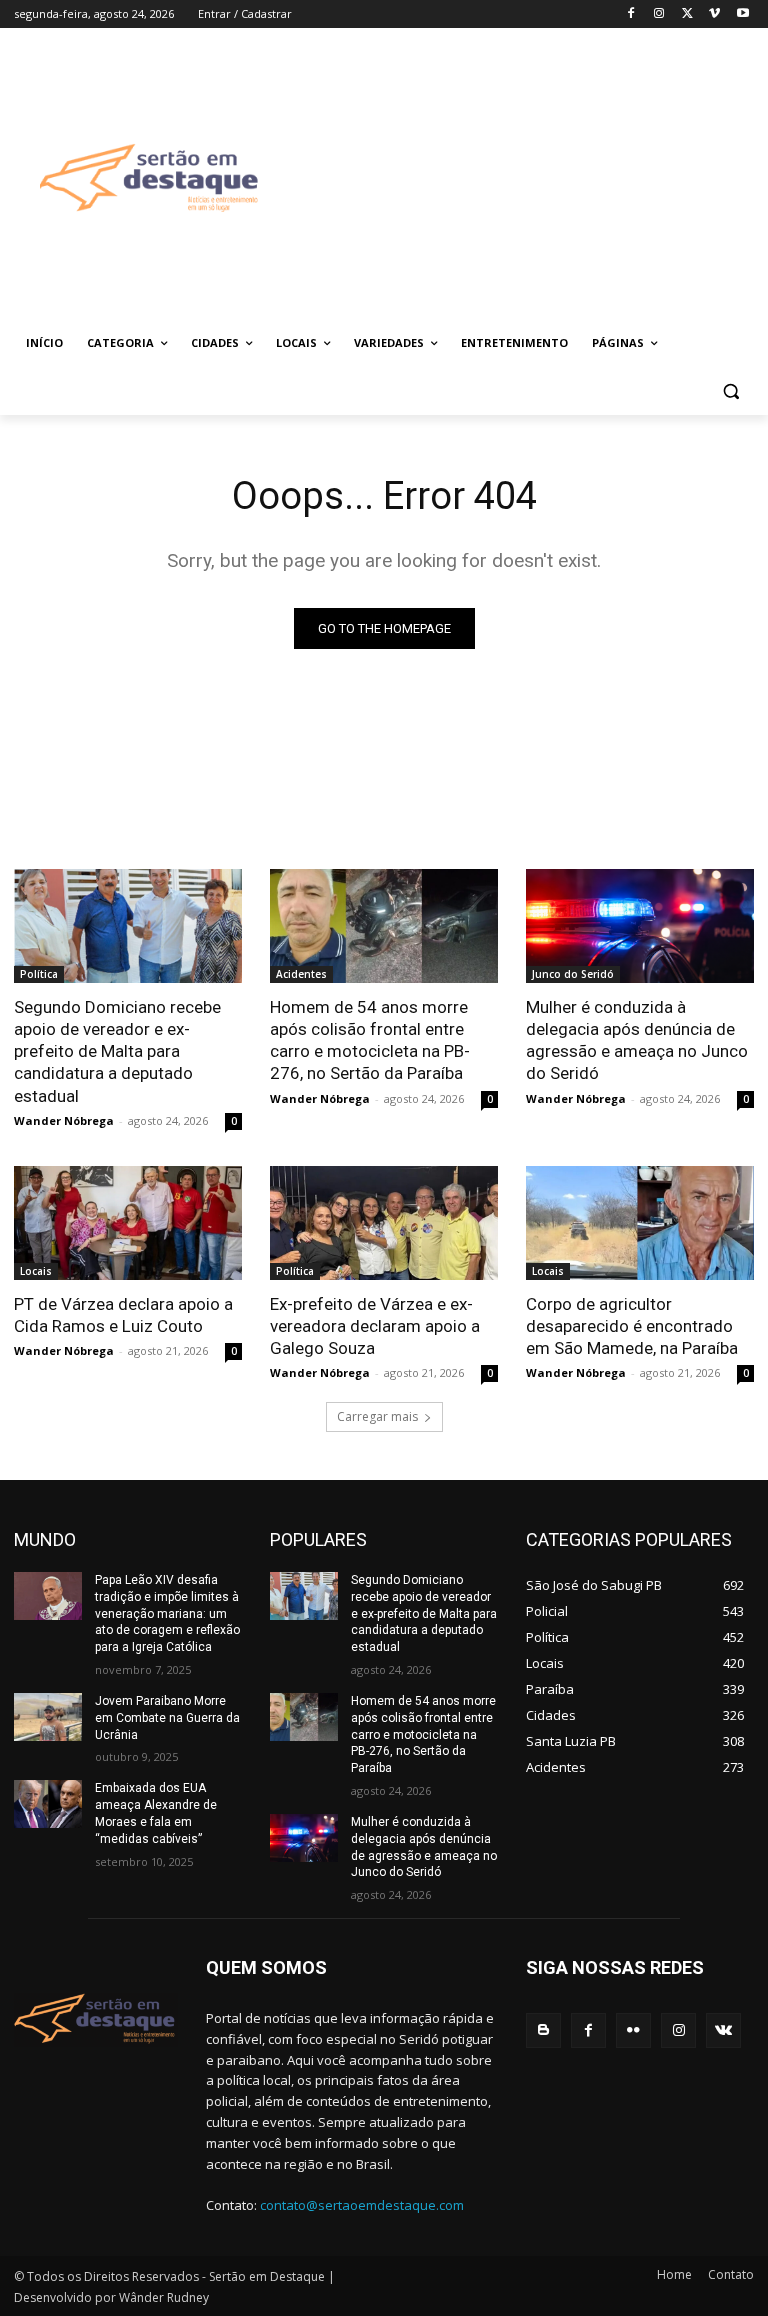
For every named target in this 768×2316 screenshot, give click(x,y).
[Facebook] (631, 14)
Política (39, 974)
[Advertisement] (527, 177)
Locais (36, 1271)
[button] (730, 391)
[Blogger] (543, 2030)
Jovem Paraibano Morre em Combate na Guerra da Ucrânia (167, 1718)
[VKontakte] (723, 2030)
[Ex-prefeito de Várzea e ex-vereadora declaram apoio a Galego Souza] (384, 1223)
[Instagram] (659, 14)
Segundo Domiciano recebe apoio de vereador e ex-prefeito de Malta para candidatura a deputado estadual (117, 1051)
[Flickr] (633, 2030)
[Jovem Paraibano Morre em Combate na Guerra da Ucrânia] (48, 1717)
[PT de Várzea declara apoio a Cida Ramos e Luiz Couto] (128, 1223)
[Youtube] (742, 14)
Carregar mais (377, 1416)
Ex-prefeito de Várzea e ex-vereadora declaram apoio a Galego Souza (375, 1326)
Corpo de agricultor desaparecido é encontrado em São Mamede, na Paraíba (632, 1326)
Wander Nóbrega (64, 1120)
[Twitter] (687, 14)
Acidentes (301, 974)
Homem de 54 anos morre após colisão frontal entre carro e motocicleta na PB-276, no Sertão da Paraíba (370, 1040)
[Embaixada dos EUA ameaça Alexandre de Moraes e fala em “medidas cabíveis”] (48, 1804)
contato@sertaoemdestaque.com (362, 2205)
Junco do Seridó (573, 974)
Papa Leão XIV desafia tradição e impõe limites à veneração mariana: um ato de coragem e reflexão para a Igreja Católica (167, 1613)
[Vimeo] (714, 14)
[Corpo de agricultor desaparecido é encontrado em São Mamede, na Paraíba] (640, 1223)
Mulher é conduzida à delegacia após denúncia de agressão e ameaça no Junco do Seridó (637, 1040)
